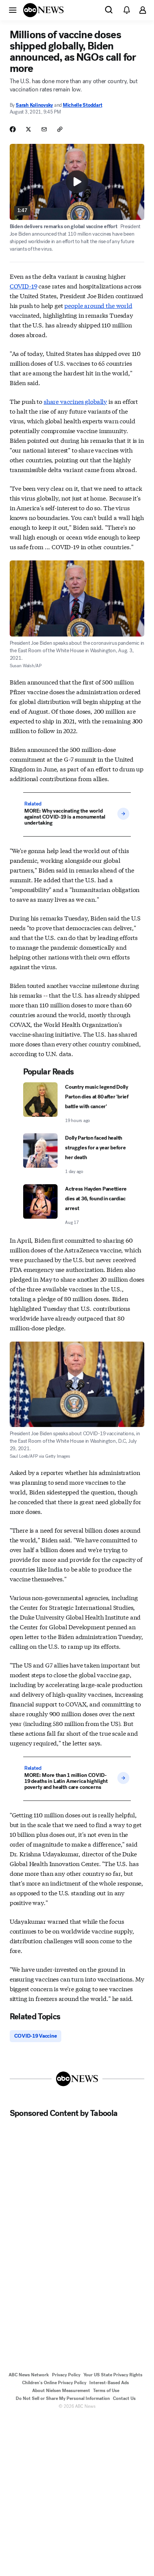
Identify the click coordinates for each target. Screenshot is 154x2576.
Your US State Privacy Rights (113, 2375)
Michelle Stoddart (83, 105)
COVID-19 (24, 286)
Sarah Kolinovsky (34, 105)
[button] (13, 10)
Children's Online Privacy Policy (54, 2383)
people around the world (98, 305)
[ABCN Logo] (43, 10)
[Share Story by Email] (44, 129)
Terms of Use (106, 2391)
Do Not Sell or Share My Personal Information (63, 2398)
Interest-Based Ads (109, 2383)
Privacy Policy (66, 2375)
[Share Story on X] (28, 129)
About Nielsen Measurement (61, 2391)
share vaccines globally (75, 401)
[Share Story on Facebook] (13, 129)
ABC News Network (29, 2375)
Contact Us (124, 2398)
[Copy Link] (60, 129)
